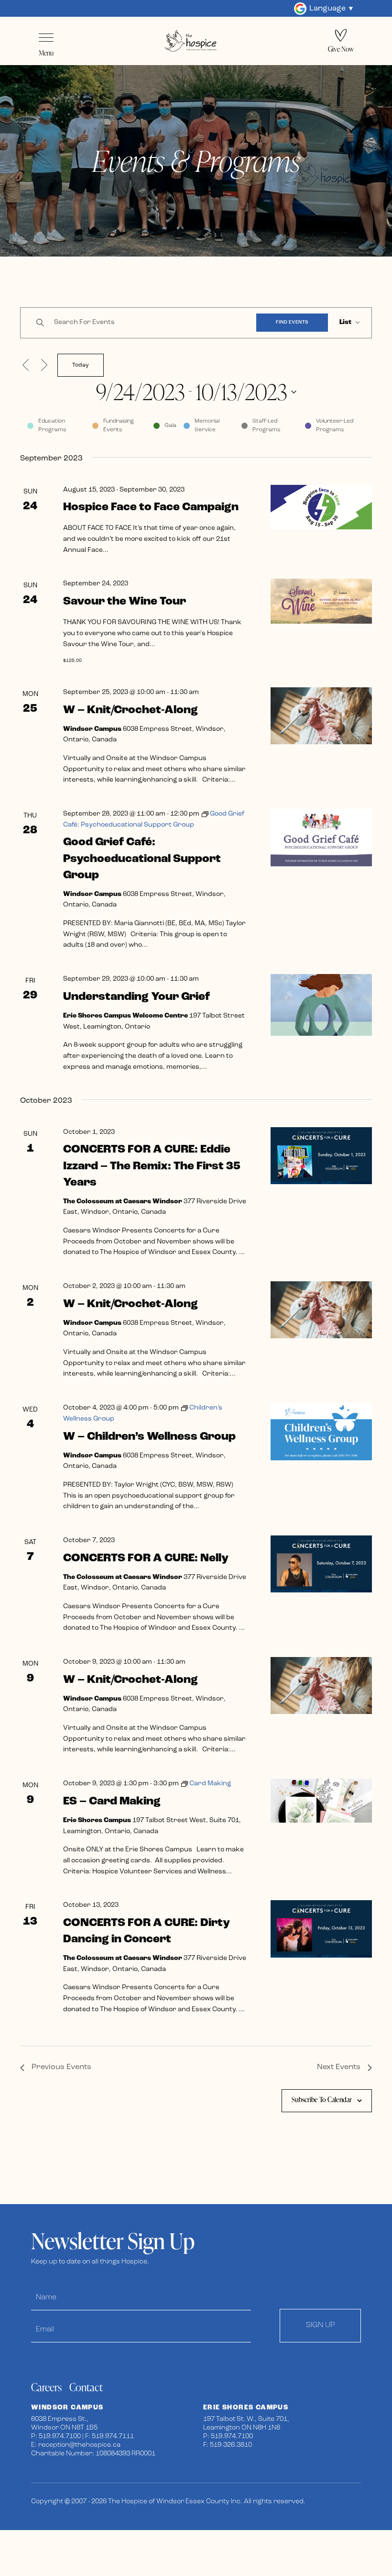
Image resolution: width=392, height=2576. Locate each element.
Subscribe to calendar (322, 2100)
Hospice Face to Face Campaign (151, 507)
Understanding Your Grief (136, 997)
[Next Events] (44, 365)
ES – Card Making (112, 1802)
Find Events (292, 322)
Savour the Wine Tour (125, 602)
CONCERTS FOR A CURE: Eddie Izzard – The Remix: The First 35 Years (152, 1166)
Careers (46, 2387)
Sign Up (321, 2325)
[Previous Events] (26, 365)
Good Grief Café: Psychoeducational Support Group (142, 859)
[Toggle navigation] (46, 38)
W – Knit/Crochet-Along (131, 710)
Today (81, 365)
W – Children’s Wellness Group (149, 1437)
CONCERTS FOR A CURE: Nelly (146, 1558)
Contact (86, 2387)
